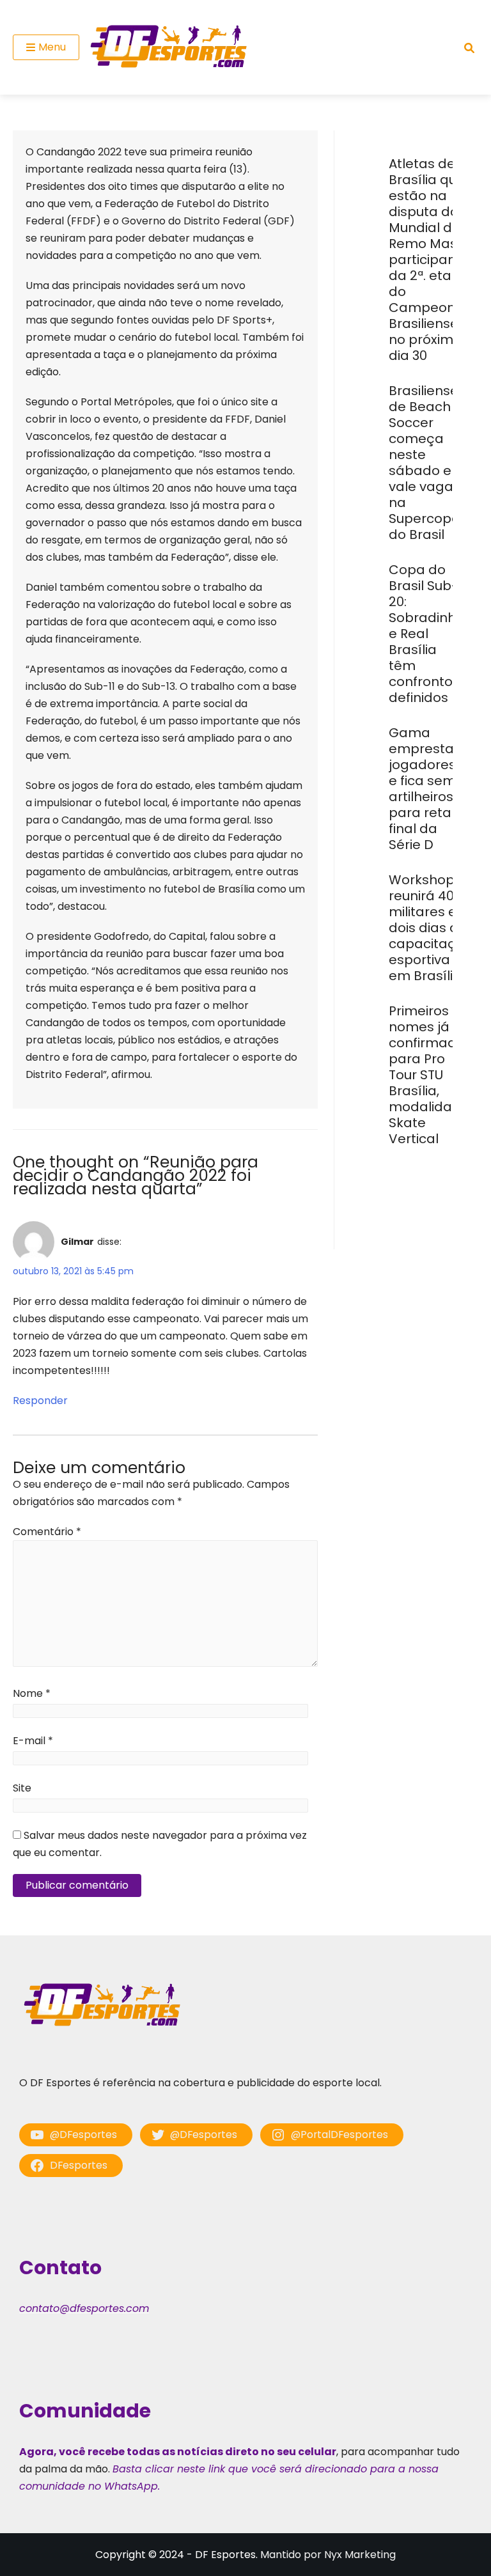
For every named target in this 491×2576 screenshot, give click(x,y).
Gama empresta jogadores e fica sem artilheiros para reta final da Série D (422, 789)
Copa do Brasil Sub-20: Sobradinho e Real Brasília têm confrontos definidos (426, 634)
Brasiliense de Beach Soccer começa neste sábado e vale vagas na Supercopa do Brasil (425, 463)
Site (22, 1788)
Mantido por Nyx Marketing (328, 2555)
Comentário (47, 1532)
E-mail (33, 1741)
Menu (52, 47)
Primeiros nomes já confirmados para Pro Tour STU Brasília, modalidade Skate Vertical (430, 1075)
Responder (40, 1401)
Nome (32, 1693)
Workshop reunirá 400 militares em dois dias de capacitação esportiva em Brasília (431, 928)
